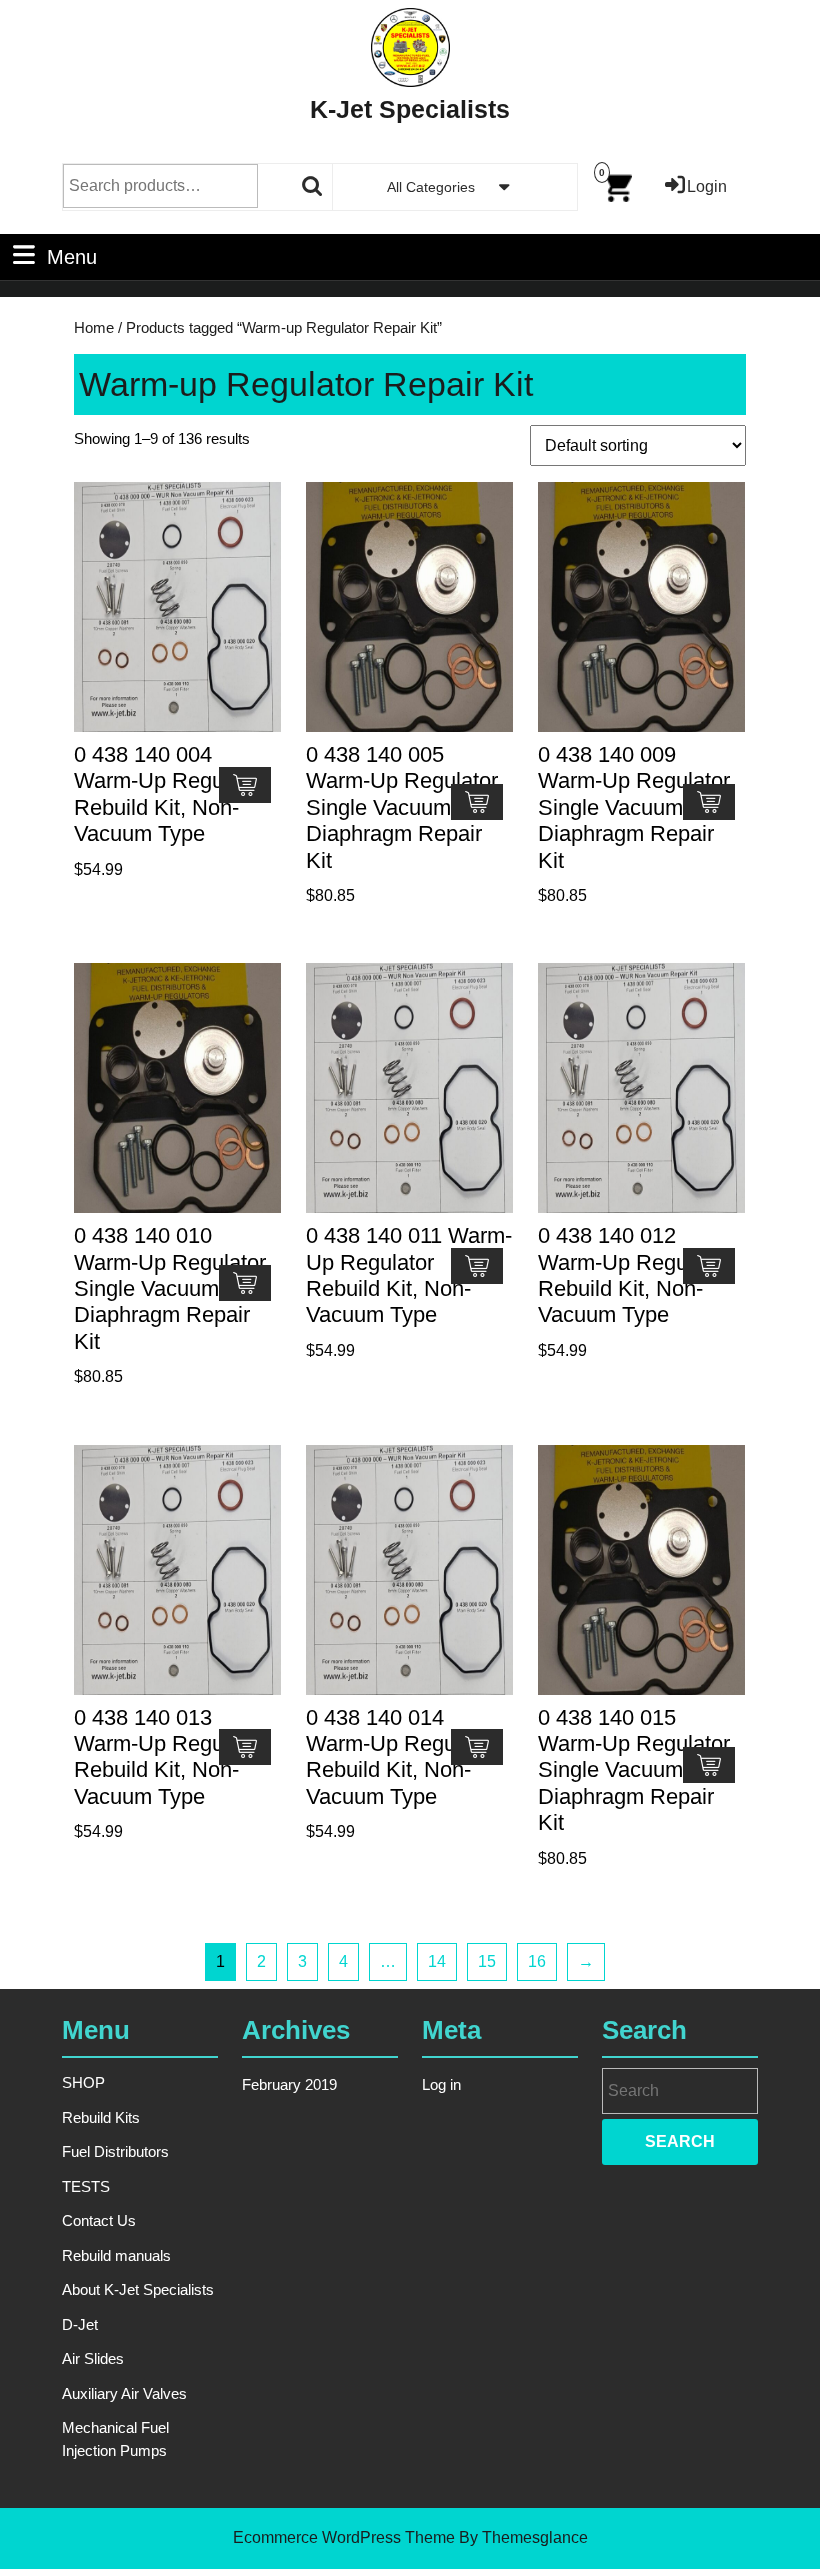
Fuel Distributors (115, 2151)
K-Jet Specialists (410, 109)
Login (707, 186)
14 (437, 1961)
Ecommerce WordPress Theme (344, 2537)
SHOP (83, 2082)
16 (537, 1961)
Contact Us (99, 2220)
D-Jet (80, 2324)
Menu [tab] (72, 256)
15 (487, 1961)
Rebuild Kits (101, 2117)
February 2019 (289, 2084)
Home (94, 328)
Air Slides (93, 2358)
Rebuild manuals (116, 2255)
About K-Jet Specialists (138, 2289)
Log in (441, 2084)
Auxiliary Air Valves (124, 2393)
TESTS (86, 2186)
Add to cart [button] (245, 785)
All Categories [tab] (431, 187)
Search (313, 186)
